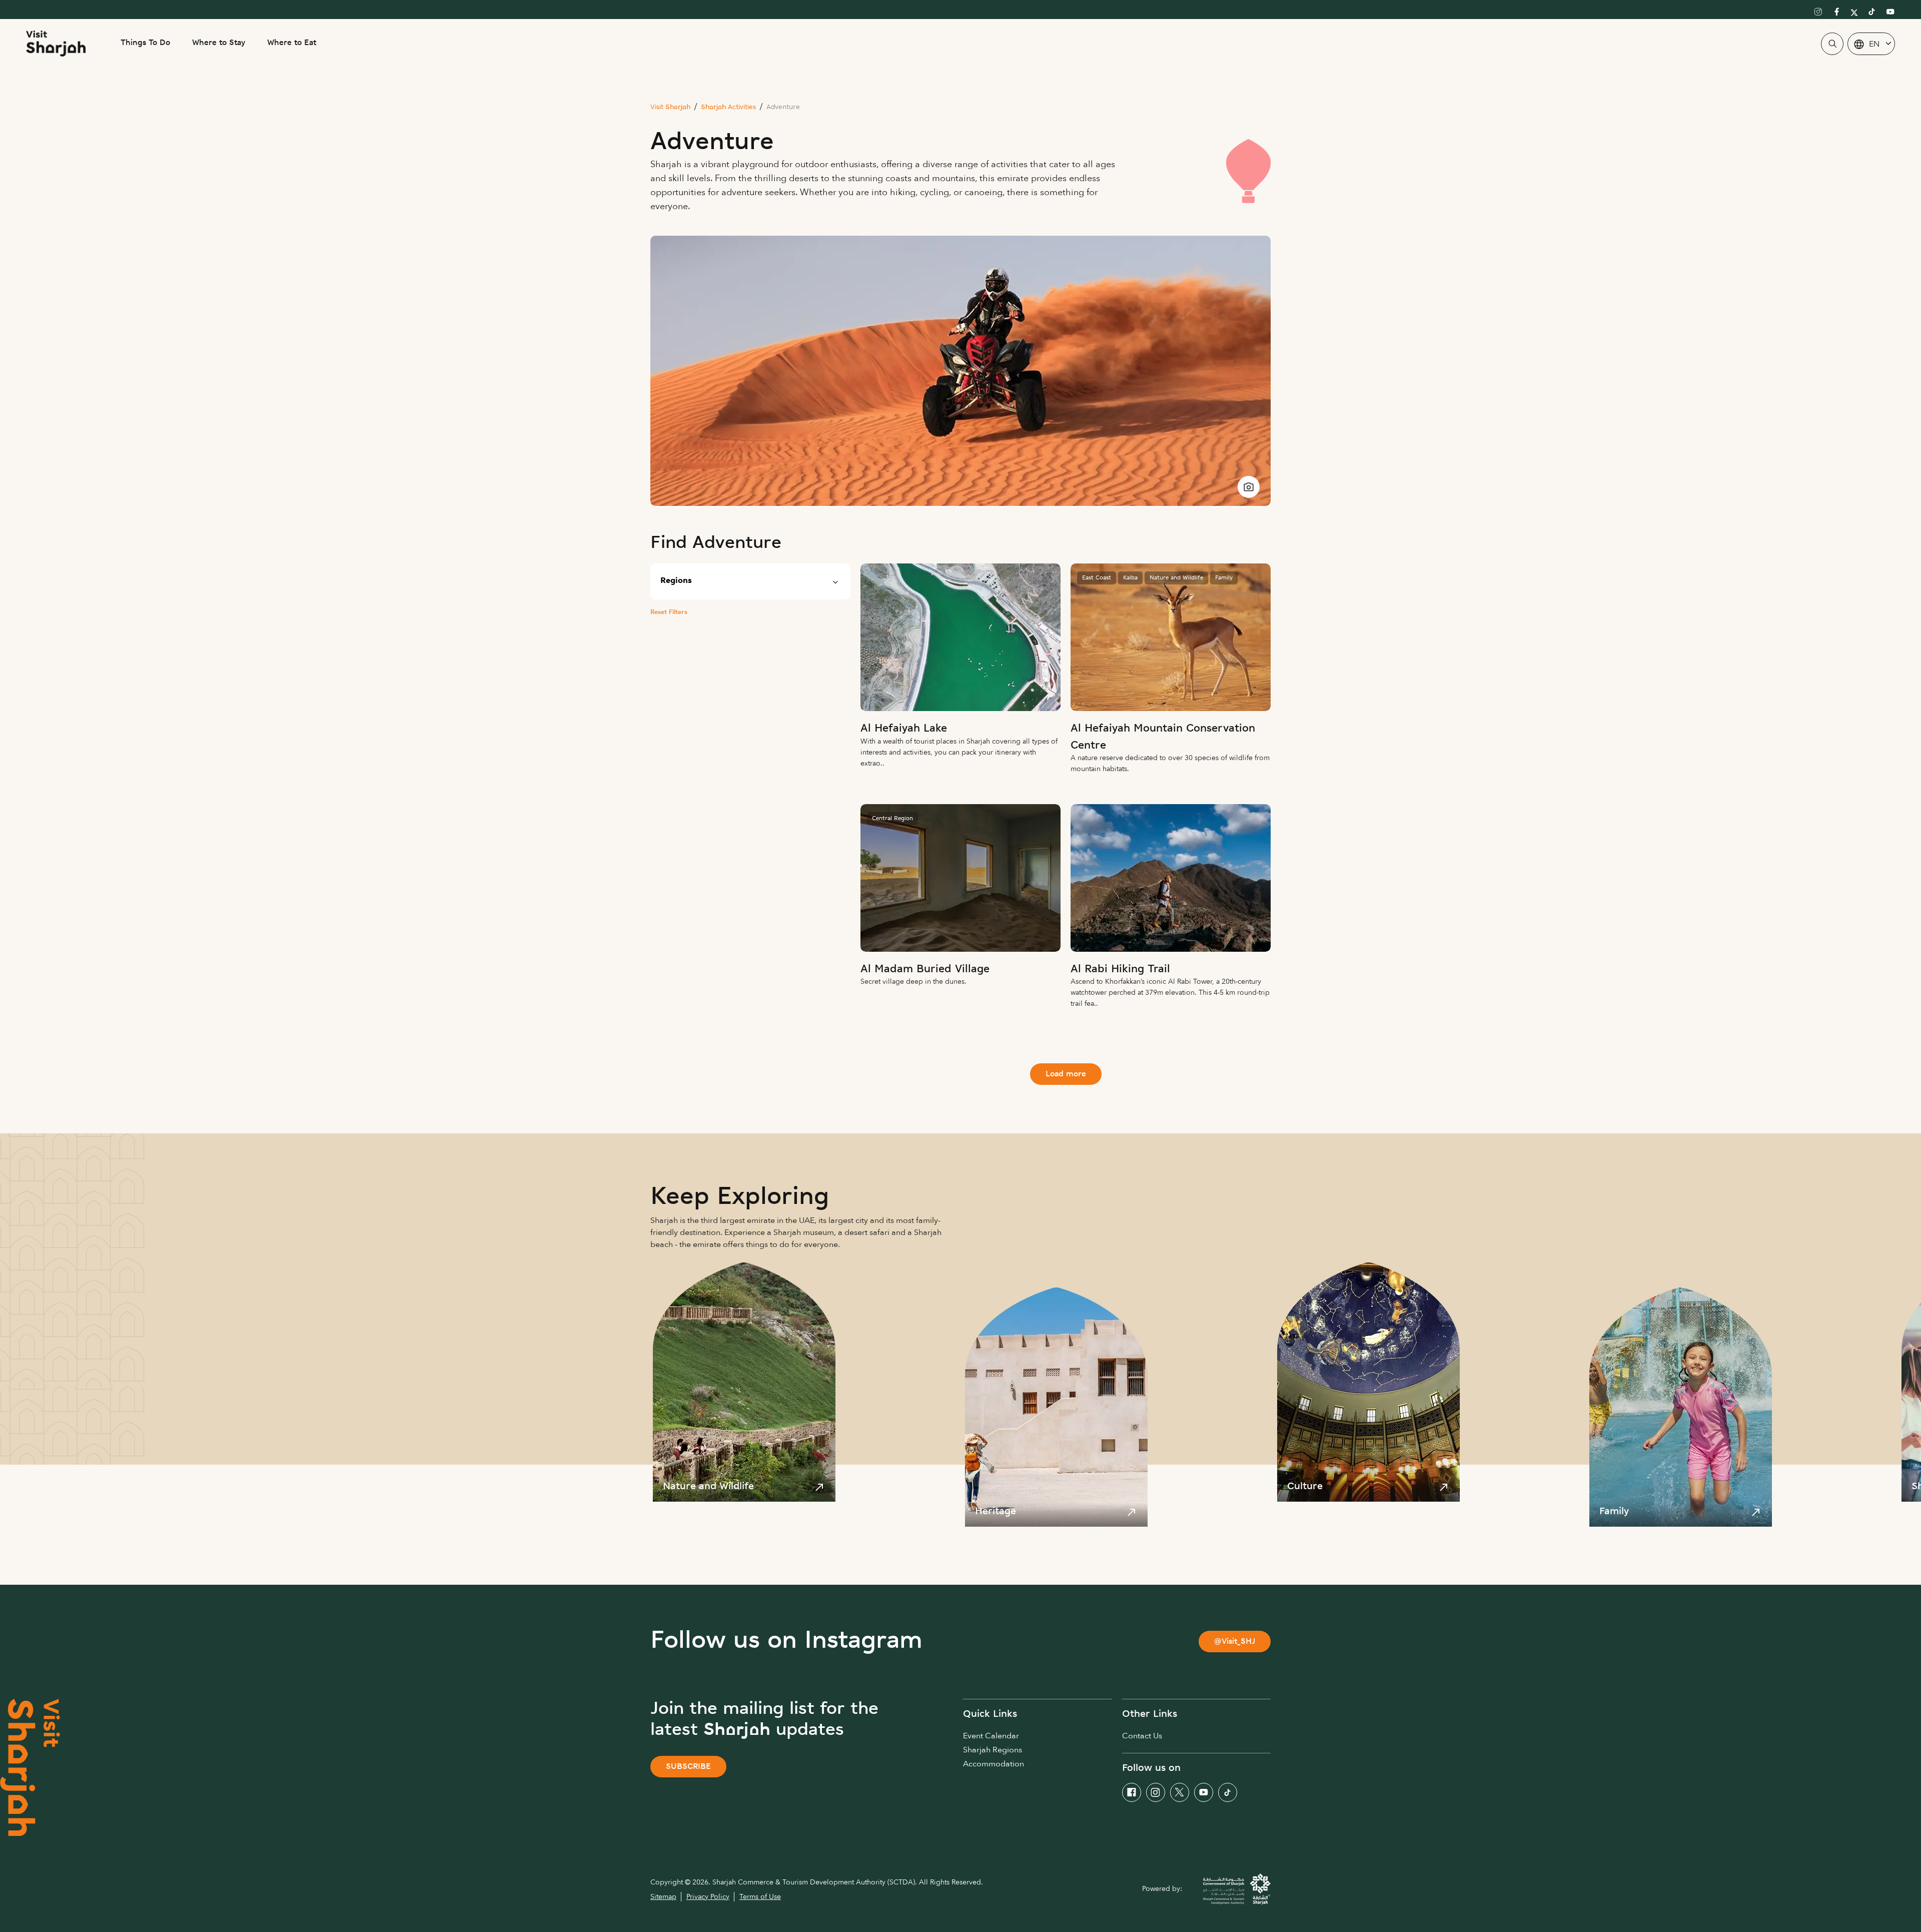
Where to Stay (219, 43)
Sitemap (663, 1897)
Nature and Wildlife (1176, 578)
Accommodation (994, 1764)
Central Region (892, 819)
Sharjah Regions (993, 1750)
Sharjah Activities (728, 107)
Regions (676, 581)
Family (1224, 578)
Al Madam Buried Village (925, 970)
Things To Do (145, 43)
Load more (1066, 1075)
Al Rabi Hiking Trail (1120, 970)
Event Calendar (991, 1736)
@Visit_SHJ (1235, 1642)
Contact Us (1142, 1736)
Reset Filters (669, 612)
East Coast (1097, 578)
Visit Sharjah (670, 107)
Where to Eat (292, 43)
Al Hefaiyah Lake (904, 729)
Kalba (1130, 578)
